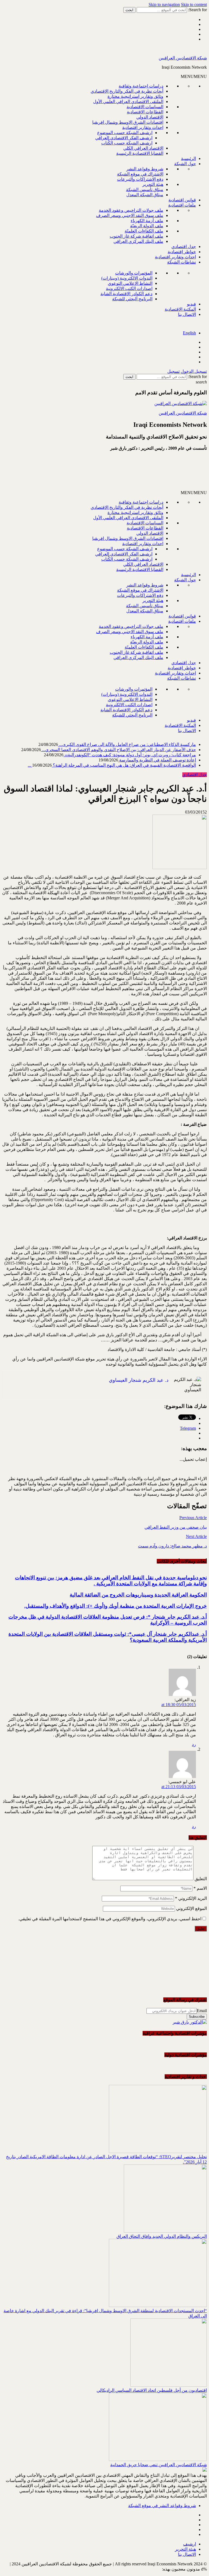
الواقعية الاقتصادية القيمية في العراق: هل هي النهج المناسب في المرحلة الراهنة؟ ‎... (112, 765)
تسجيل (173, 371)
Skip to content (194, 4)
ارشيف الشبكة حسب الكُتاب (127, 143)
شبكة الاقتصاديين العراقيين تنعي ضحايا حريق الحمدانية (159, 2465)
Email (202, 2011)
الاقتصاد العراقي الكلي (143, 148)
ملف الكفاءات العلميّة (144, 231)
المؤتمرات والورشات (134, 273)
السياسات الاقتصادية (145, 107)
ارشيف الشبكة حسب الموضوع (125, 133)
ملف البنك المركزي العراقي (138, 241)
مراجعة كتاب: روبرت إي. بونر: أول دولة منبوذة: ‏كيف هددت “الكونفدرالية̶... (130, 755)
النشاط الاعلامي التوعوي (130, 283)
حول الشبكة (185, 164)
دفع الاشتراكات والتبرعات (140, 179)
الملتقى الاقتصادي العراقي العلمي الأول (128, 102)
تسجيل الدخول (194, 371)
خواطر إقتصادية (182, 252)
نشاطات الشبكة (182, 262)
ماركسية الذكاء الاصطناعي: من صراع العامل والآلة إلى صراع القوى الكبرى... (127, 744)
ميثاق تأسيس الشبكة (145, 190)
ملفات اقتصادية (182, 205)
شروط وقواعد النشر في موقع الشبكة (162, 2506)
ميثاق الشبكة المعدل (145, 195)
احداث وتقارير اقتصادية (143, 127)
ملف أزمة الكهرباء (147, 221)
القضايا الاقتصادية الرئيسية (140, 153)
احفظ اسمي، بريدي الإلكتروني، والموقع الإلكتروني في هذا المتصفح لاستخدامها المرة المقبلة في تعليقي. (110, 1919)
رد (194, 1744)
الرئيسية (188, 158)
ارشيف (190, 2544)
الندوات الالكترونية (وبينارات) (127, 278)
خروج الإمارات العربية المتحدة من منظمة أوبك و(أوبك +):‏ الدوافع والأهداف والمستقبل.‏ (116, 1606)
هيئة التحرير (153, 184)
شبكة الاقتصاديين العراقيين (183, 58)
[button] (194, 76)
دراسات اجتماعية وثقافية (141, 86)
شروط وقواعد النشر (145, 169)
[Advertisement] (142, 473)
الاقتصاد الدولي (150, 117)
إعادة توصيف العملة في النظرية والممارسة (157, 760)
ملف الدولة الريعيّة (147, 226)
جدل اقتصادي (184, 247)
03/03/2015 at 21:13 (179, 1787)
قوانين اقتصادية (182, 200)
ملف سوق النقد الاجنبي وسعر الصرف (130, 215)
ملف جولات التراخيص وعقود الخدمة (131, 210)
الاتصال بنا (187, 314)
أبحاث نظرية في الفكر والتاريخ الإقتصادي (127, 91)
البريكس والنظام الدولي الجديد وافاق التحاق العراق (162, 2236)
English (189, 333)
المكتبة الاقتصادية (180, 309)
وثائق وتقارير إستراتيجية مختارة (135, 96)
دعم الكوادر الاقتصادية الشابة (126, 294)
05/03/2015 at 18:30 (179, 1705)
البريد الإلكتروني (191, 1898)
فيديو (191, 304)
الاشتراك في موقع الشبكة (140, 174)
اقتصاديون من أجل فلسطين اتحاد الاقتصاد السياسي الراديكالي (152, 2390)
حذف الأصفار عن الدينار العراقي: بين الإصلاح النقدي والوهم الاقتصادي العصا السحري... (118, 750)
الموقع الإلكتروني (191, 1908)
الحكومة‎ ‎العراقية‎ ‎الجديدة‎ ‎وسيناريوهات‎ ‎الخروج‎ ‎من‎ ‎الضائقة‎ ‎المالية (138, 1595)
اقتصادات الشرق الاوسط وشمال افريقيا (128, 122)
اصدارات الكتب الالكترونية (129, 288)
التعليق (201, 1879)
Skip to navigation (164, 4)
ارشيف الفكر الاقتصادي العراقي (124, 138)
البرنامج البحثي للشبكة (132, 299)
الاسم (200, 1888)
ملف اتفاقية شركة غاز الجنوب (136, 236)
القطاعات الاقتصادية (145, 112)
